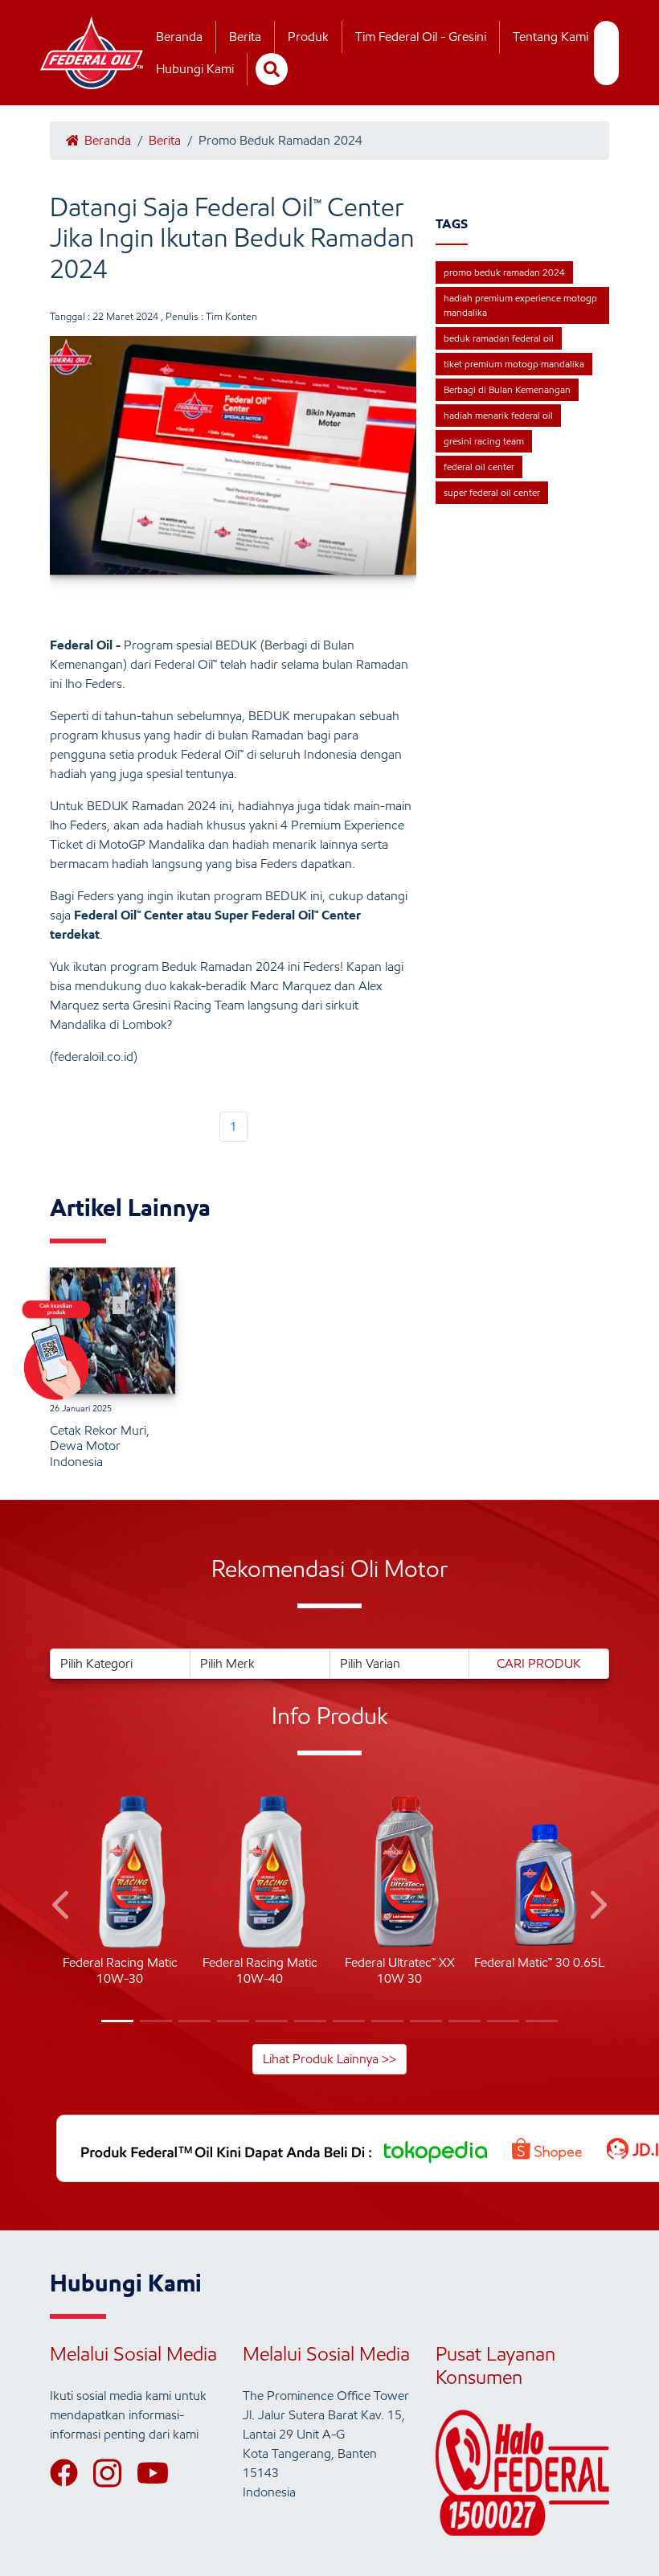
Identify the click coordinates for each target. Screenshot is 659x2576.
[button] (62, 1908)
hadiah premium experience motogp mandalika (520, 305)
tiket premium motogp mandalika (514, 364)
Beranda (179, 37)
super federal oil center (492, 492)
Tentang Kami (551, 37)
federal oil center (479, 467)
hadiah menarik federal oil (498, 415)
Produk (308, 37)
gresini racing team (484, 441)
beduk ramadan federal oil (499, 338)
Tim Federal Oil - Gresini (421, 37)
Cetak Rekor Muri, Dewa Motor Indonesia (100, 1446)
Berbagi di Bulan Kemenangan (507, 389)
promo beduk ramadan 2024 (504, 272)
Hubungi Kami (195, 69)
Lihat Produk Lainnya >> (329, 2059)
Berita (245, 37)
